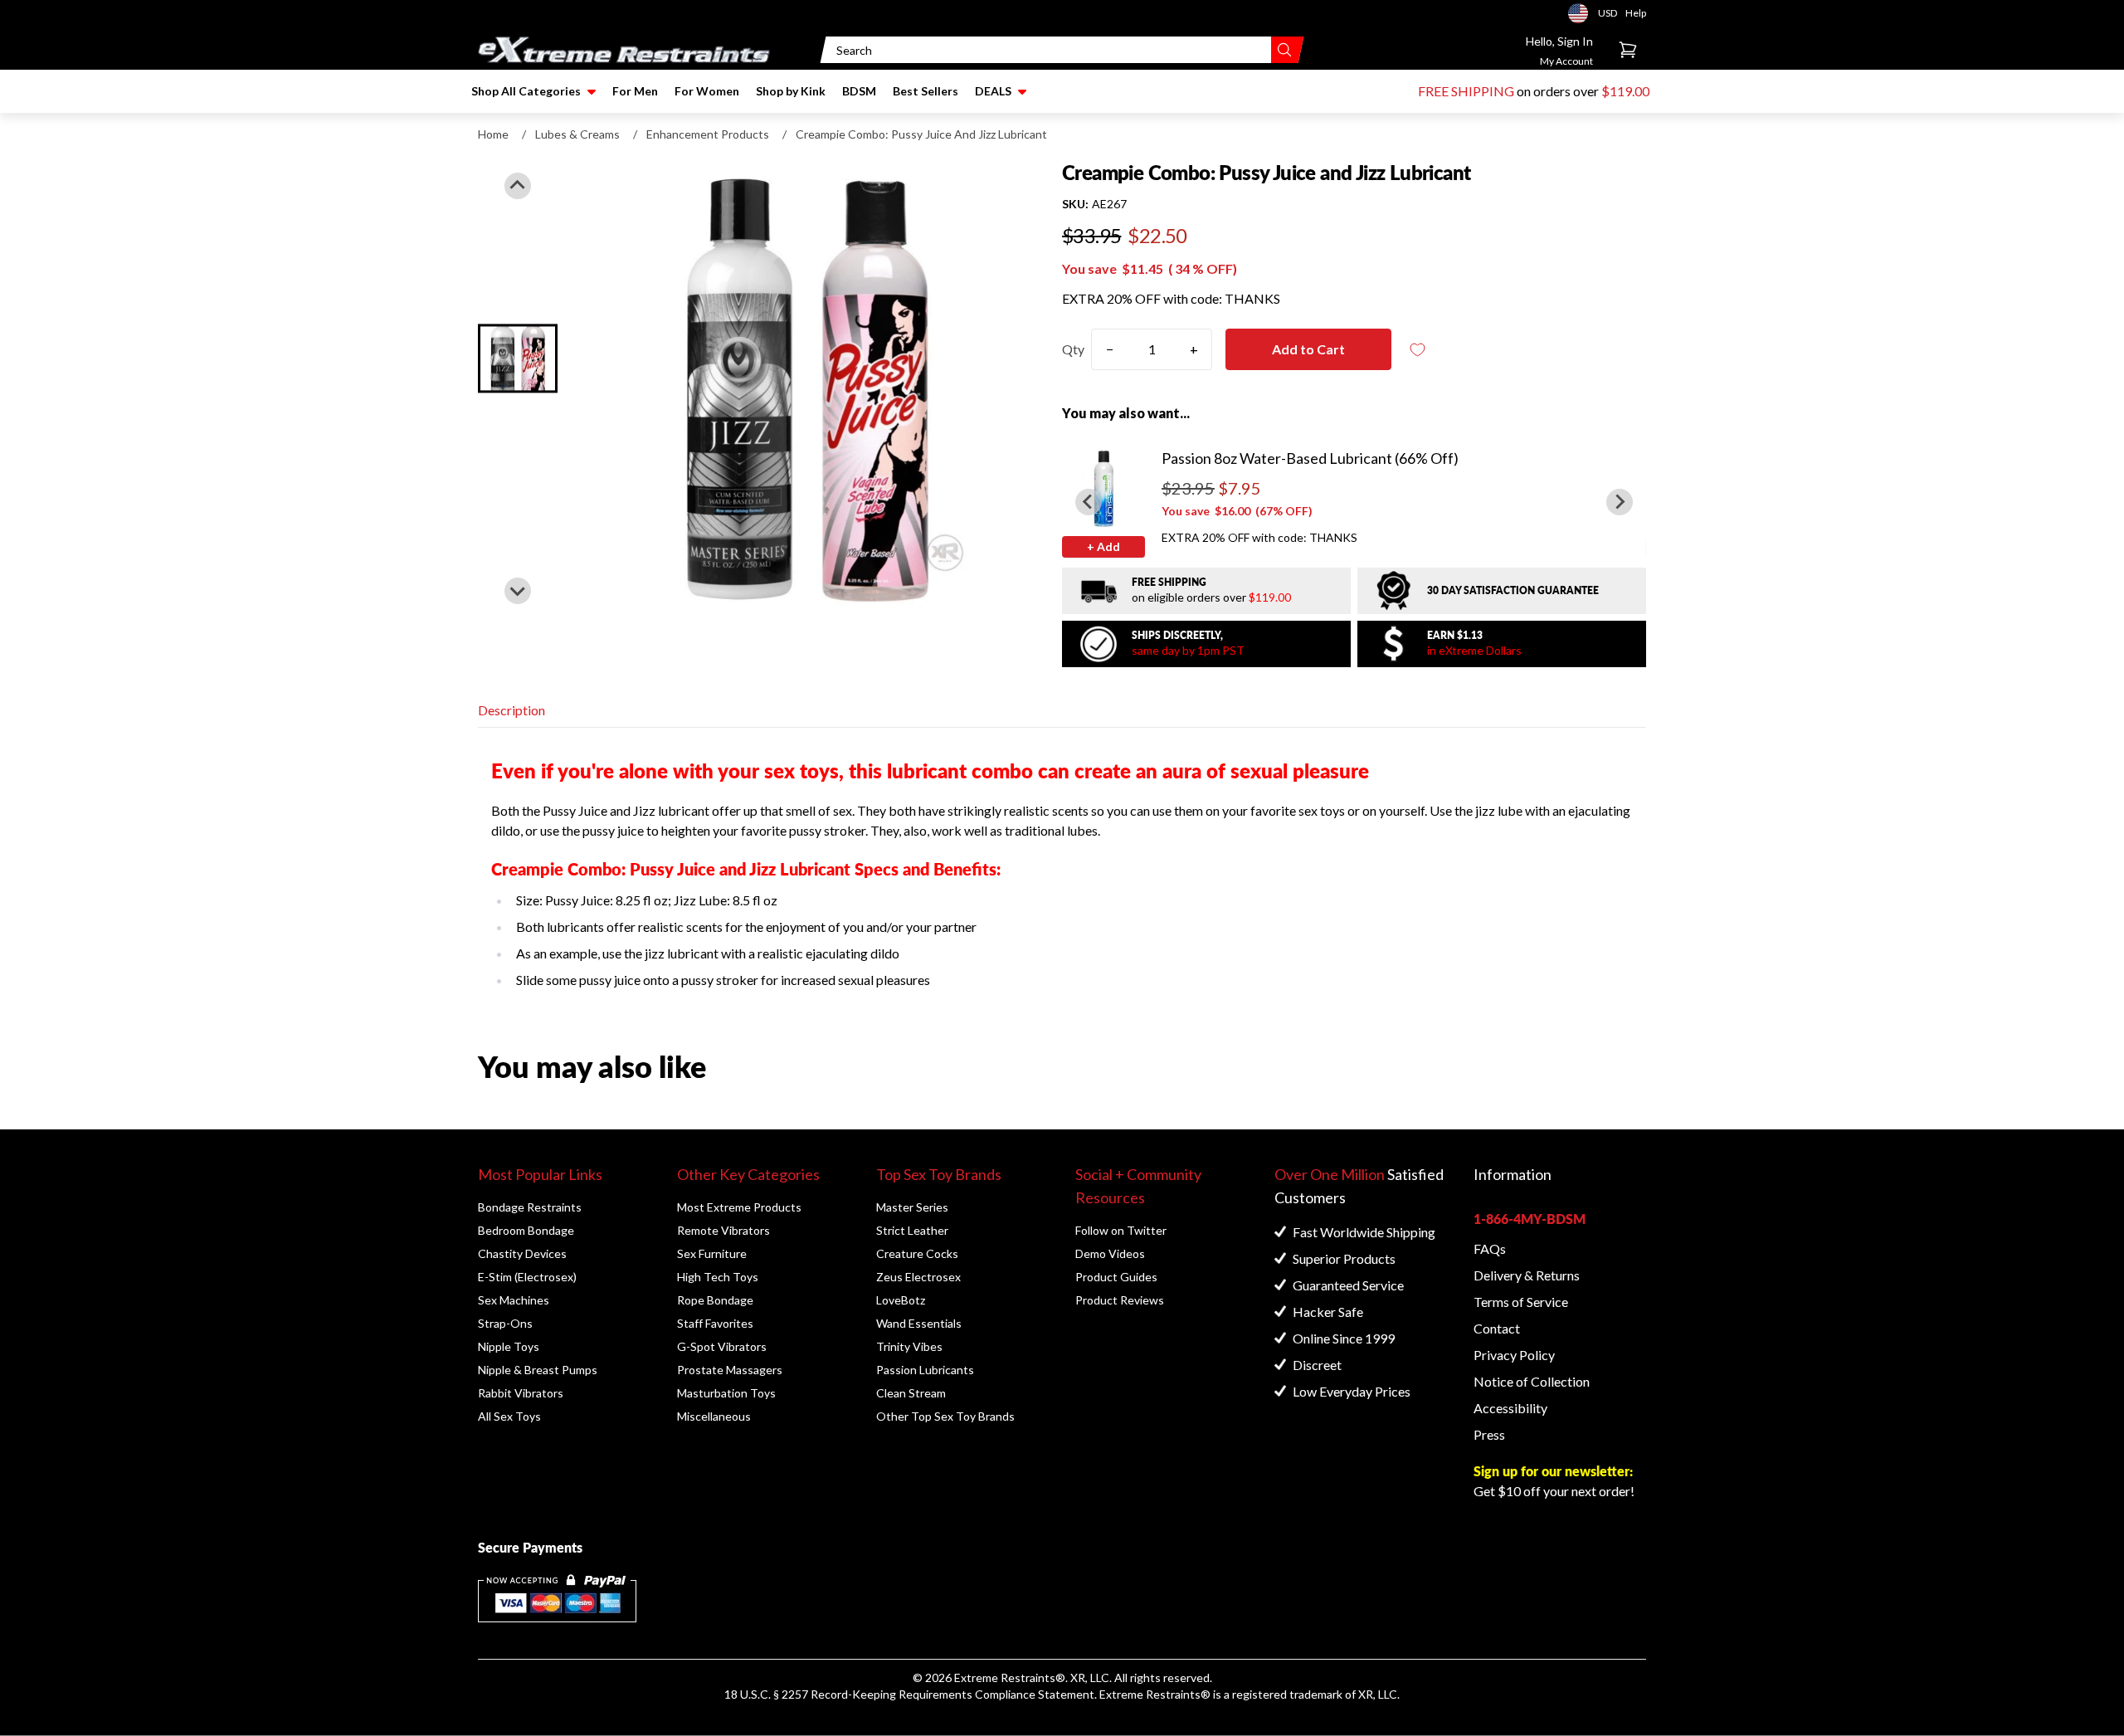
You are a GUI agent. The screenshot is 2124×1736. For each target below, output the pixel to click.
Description (512, 710)
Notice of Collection (1532, 1381)
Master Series (912, 1207)
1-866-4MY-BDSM (1530, 1219)
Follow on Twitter (1121, 1230)
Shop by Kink (791, 91)
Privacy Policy (1514, 1355)
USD (1583, 13)
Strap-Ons (505, 1323)
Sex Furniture (712, 1253)
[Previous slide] (518, 186)
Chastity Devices (522, 1253)
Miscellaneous (714, 1416)
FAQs (1490, 1248)
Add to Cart (1308, 349)
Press (1489, 1434)
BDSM (859, 91)
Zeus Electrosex (918, 1277)
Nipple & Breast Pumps (538, 1370)
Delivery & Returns (1527, 1275)
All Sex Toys (509, 1416)
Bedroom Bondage (526, 1230)
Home (493, 134)
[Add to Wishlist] (1418, 350)
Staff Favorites (715, 1323)
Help (1636, 13)
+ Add (1103, 546)
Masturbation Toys (726, 1393)
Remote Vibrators (723, 1230)
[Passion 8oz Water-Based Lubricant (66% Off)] (1103, 488)
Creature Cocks (917, 1253)
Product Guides (1116, 1277)
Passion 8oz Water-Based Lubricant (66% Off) (1310, 458)
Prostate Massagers (730, 1370)
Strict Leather (912, 1230)
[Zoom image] (806, 388)
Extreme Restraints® (1155, 1694)
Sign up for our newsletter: (1553, 1471)
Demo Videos (1110, 1253)
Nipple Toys (509, 1346)
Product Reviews (1120, 1300)
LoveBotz (901, 1300)
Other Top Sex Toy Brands (945, 1416)
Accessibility (1510, 1408)
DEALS (993, 91)
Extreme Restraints (1005, 1677)
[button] (518, 358)
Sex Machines (514, 1300)
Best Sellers (926, 91)
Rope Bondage (715, 1300)
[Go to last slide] (1089, 502)
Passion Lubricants (925, 1370)
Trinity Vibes (909, 1346)
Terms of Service (1521, 1302)
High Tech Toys (718, 1277)
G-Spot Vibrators (722, 1346)
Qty (1073, 349)
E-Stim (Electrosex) (527, 1277)
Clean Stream (911, 1393)
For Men (635, 91)
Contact (1497, 1328)
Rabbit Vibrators (521, 1393)
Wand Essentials (919, 1323)
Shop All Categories (526, 91)
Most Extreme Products (739, 1207)
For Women (707, 91)
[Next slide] (518, 591)
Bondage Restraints (530, 1207)
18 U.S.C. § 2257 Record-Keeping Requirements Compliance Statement (909, 1694)
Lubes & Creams (577, 134)
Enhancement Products (708, 134)
